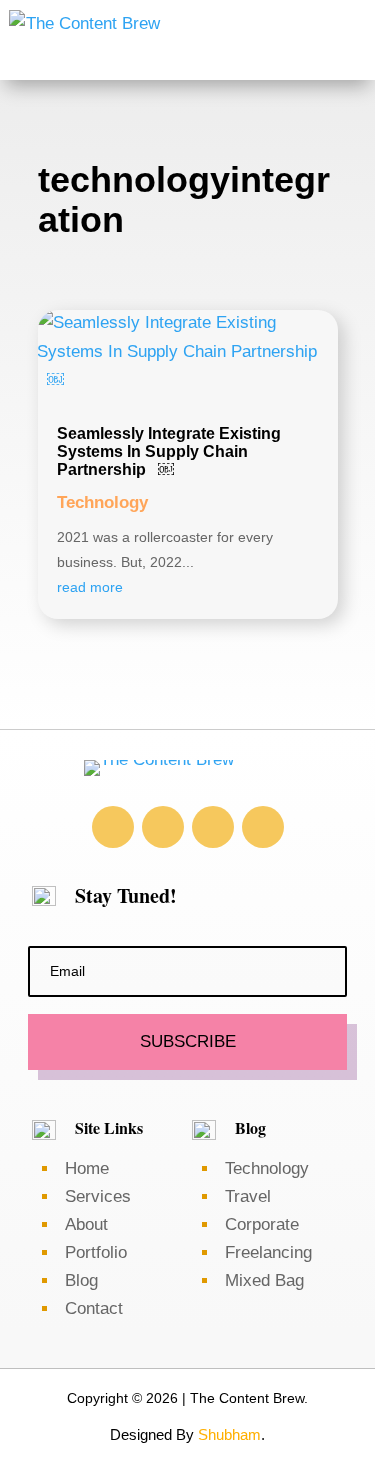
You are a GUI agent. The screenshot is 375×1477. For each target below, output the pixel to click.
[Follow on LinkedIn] (163, 827)
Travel (248, 1196)
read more (90, 587)
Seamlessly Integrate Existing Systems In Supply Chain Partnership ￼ (169, 451)
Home (87, 1168)
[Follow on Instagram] (113, 827)
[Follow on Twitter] (213, 827)
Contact (94, 1308)
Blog (84, 1280)
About (86, 1224)
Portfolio (96, 1252)
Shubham (229, 1434)
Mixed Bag (264, 1280)
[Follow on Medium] (263, 827)
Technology (102, 502)
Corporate (262, 1224)
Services (98, 1196)
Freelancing (268, 1252)
